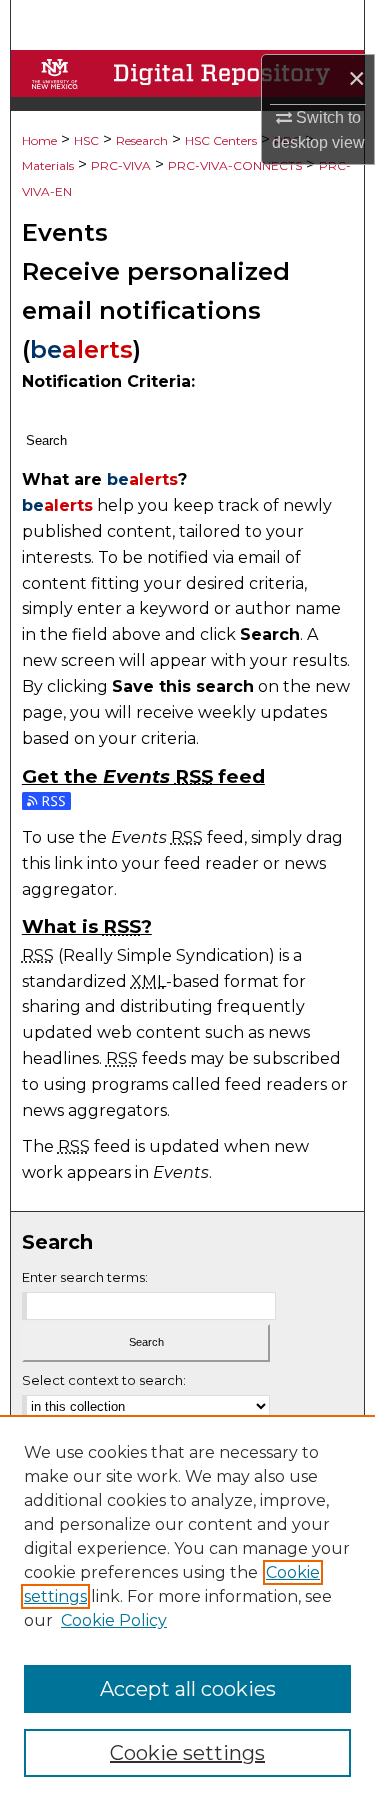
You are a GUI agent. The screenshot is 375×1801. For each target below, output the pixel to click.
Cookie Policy (114, 1620)
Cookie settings (187, 1753)
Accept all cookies (188, 1689)
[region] (187, 1608)
